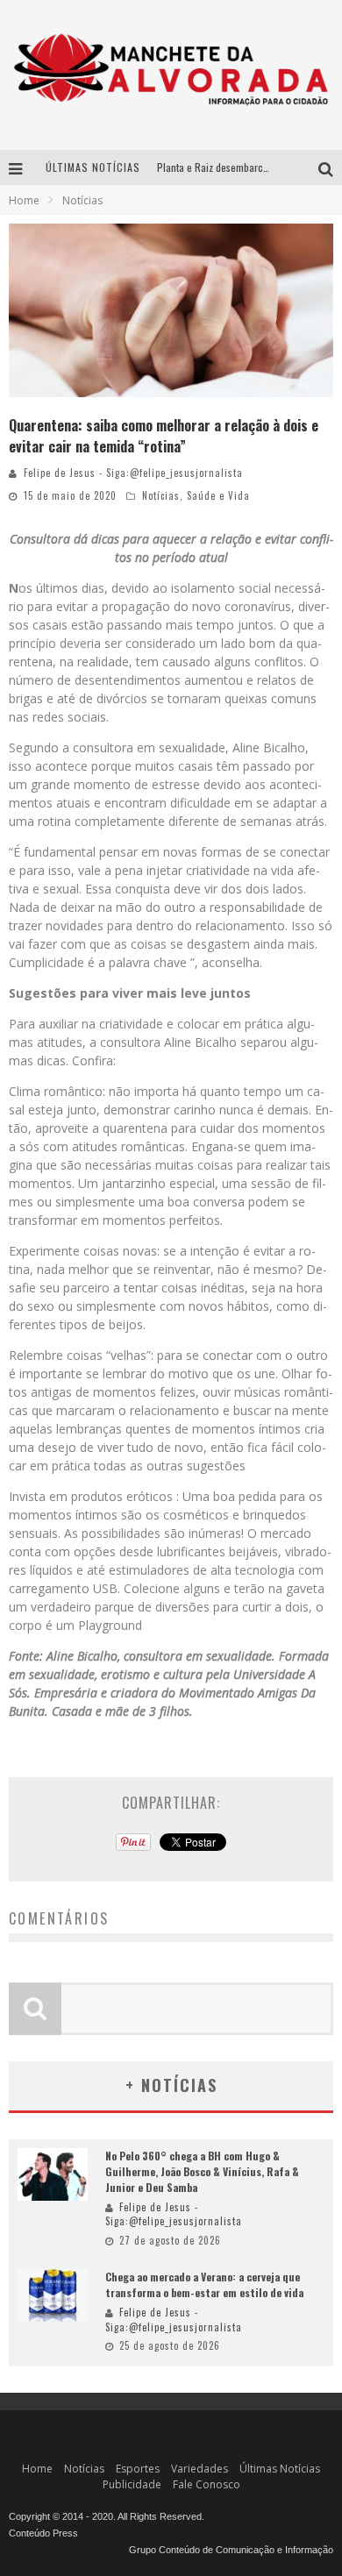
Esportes (138, 2469)
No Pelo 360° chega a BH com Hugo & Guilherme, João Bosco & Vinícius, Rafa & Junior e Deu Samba (202, 2171)
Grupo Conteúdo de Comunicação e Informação (231, 2550)
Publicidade (132, 2484)
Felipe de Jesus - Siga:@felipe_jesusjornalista (133, 473)
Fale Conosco (207, 2484)
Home (24, 200)
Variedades (199, 2469)
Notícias (161, 495)
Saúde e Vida (218, 495)
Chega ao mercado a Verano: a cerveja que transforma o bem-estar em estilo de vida (204, 2284)
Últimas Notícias (280, 2469)
